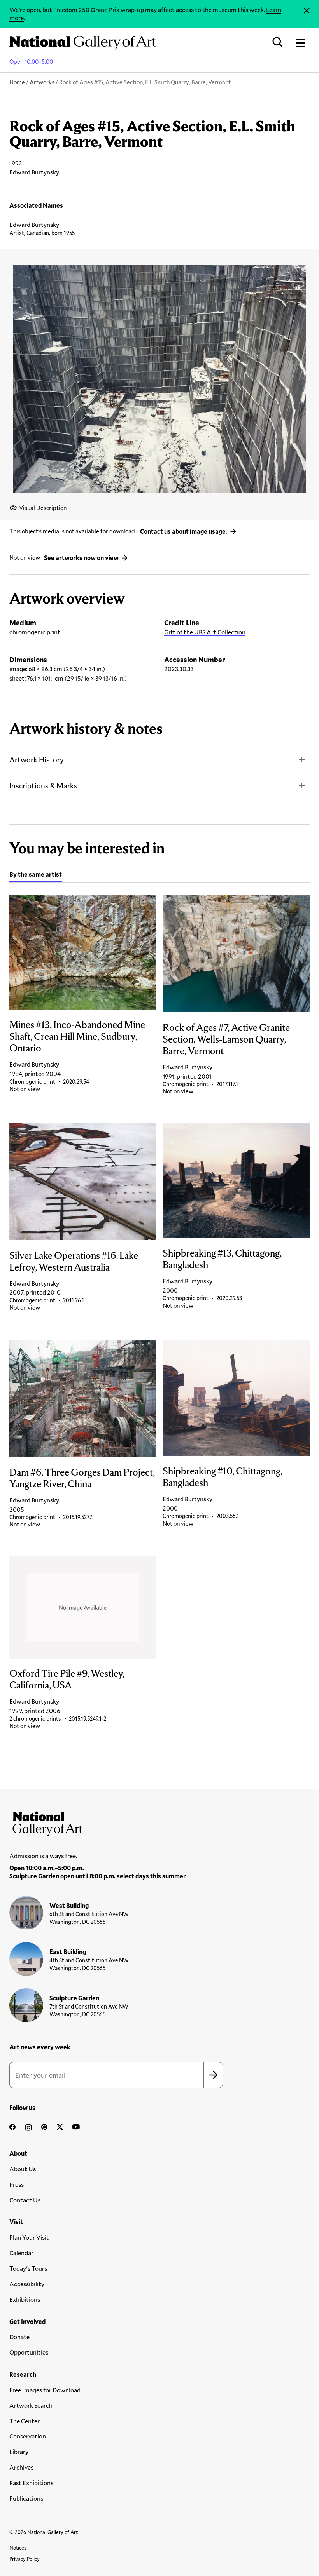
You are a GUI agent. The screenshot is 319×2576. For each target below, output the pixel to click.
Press (17, 2184)
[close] (307, 11)
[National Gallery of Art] (159, 1822)
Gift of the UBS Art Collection (205, 632)
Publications (26, 2498)
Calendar (21, 2253)
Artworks (42, 82)
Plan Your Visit (29, 2237)
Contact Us (25, 2200)
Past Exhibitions (31, 2483)
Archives (21, 2467)
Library (19, 2452)
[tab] (36, 875)
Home (17, 82)
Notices (18, 2548)
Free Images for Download (45, 2390)
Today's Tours (28, 2268)
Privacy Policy (25, 2559)
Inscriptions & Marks (43, 786)
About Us (23, 2169)
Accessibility (27, 2284)
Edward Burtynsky (34, 224)
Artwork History (37, 760)
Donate (19, 2337)
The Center (25, 2421)
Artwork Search (31, 2405)
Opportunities (29, 2352)
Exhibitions (25, 2299)
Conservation (28, 2436)
